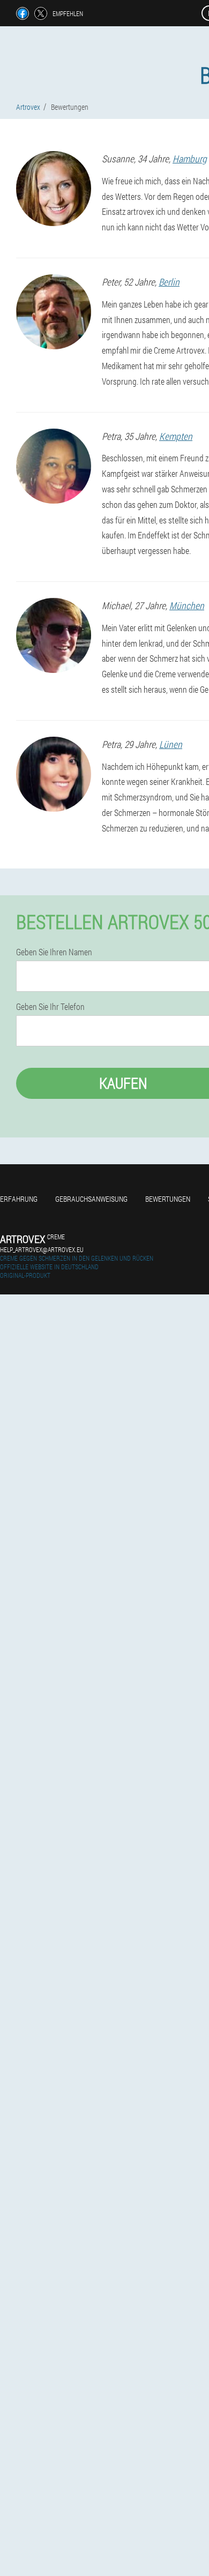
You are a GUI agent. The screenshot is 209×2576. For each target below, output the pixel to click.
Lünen (171, 744)
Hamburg (190, 159)
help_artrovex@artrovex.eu (42, 1249)
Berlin (169, 282)
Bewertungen (168, 1199)
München (187, 605)
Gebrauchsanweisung (91, 1199)
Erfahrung (19, 1199)
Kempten (176, 436)
